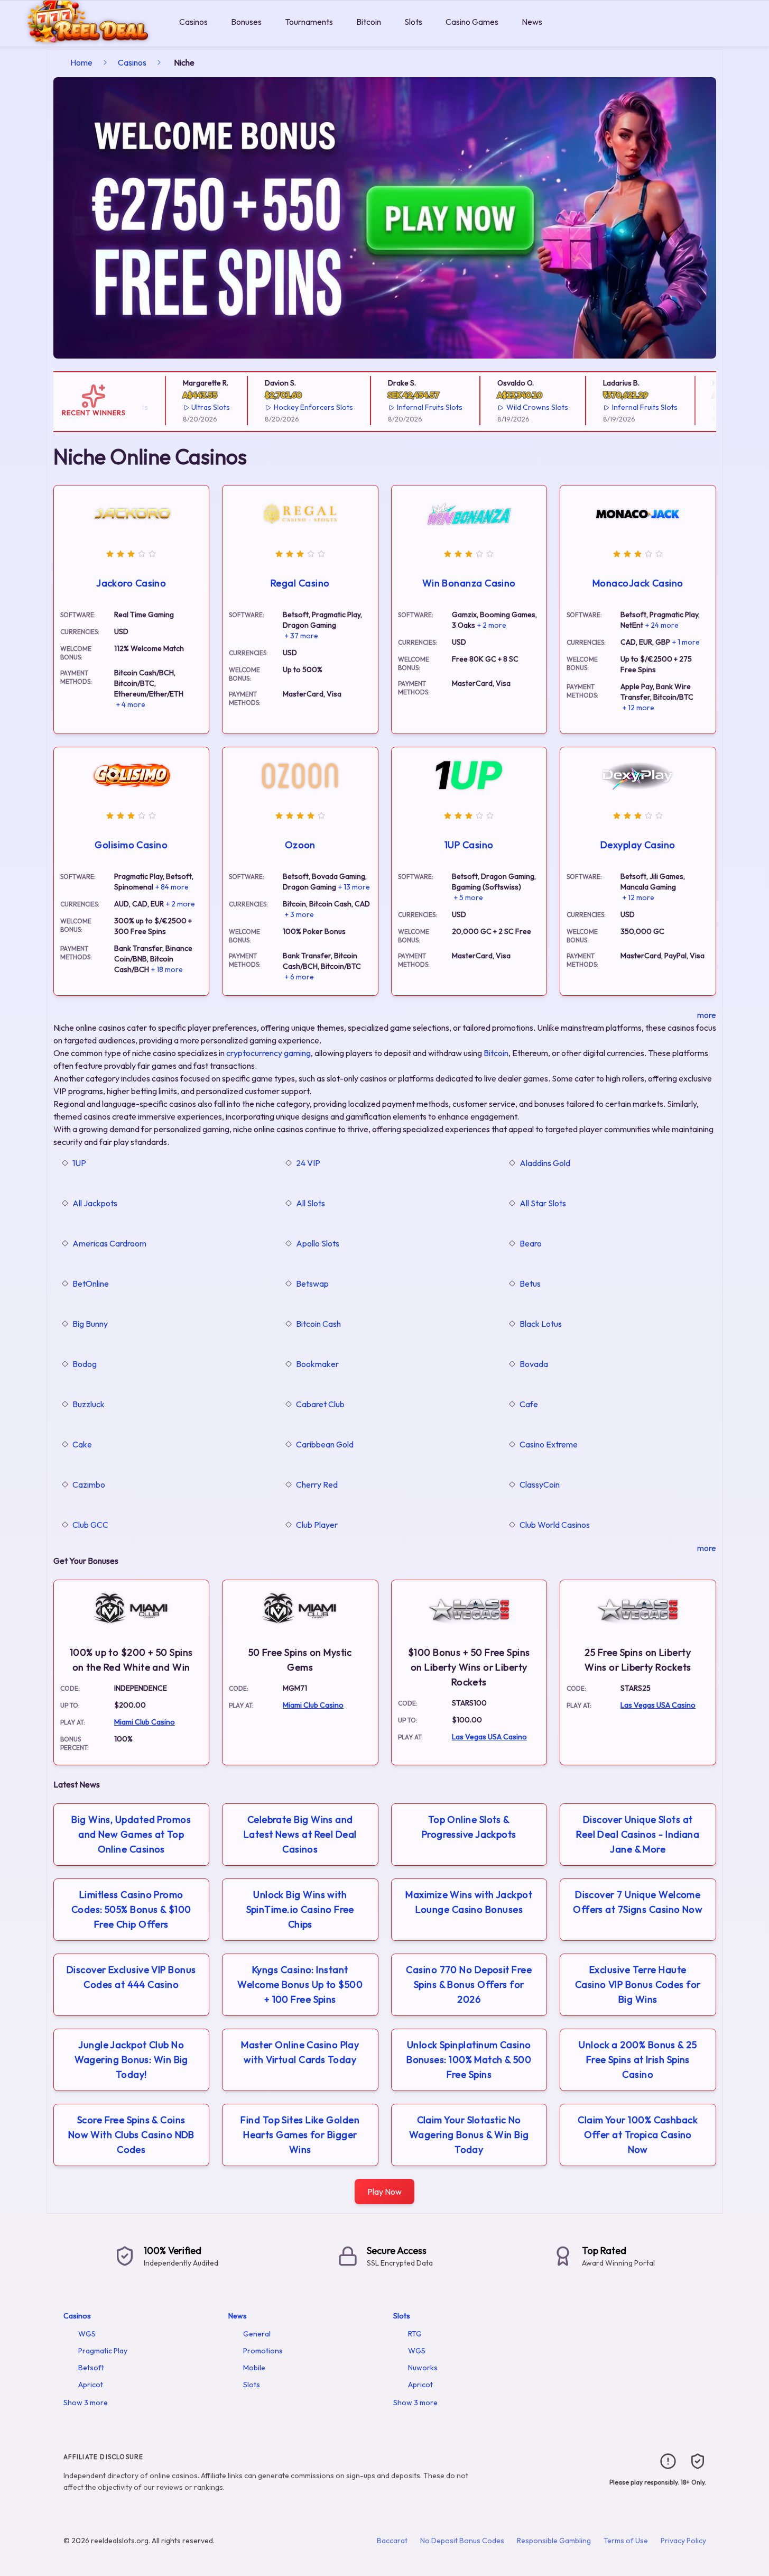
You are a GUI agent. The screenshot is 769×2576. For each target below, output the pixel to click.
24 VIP (308, 1163)
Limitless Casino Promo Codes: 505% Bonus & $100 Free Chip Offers (131, 1909)
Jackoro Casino (131, 583)
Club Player (317, 1525)
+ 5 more (469, 897)
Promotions (263, 2351)
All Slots (311, 1203)
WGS (87, 2334)
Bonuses (246, 22)
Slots (413, 22)
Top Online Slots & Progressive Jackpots (469, 1827)
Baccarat (392, 2541)
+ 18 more (167, 969)
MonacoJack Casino (638, 583)
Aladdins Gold (545, 1163)
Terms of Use (626, 2541)
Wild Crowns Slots (520, 407)
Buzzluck (89, 1404)
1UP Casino (469, 845)
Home (81, 62)
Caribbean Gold (325, 1444)
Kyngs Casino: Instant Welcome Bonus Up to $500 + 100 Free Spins (300, 1984)
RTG (415, 2334)
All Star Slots (543, 1203)
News (532, 22)
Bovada (534, 1364)
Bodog (85, 1364)
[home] (87, 39)
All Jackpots (95, 1203)
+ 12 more (638, 708)
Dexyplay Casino (638, 845)
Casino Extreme (549, 1444)
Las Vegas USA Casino (489, 1737)
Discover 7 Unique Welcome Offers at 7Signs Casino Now (638, 1902)
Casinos (193, 22)
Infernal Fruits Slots (412, 407)
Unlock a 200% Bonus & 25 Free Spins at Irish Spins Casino (638, 2060)
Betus (530, 1284)
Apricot (91, 2385)
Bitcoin (369, 22)
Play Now (384, 2192)
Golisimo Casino (131, 845)
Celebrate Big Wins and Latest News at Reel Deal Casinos (300, 1834)
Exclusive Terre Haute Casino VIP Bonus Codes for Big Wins (638, 1984)
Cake (82, 1444)
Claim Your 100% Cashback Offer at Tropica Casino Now (638, 2135)
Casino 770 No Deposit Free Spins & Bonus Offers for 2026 (469, 1984)
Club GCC (90, 1525)
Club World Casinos (555, 1525)
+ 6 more (299, 977)
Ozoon (300, 845)
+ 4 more (131, 704)
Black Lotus (541, 1324)
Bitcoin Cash (318, 1324)
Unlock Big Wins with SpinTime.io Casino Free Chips (300, 1909)
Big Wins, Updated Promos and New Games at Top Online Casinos (131, 1834)
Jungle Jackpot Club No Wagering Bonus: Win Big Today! (131, 2060)
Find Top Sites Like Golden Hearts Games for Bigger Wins (300, 2135)
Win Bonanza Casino (469, 583)
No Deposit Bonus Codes (462, 2541)
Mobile (254, 2368)
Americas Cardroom (109, 1243)
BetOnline (91, 1284)
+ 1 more (686, 642)
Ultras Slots (193, 407)
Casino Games (472, 22)
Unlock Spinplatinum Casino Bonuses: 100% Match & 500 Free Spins (469, 2060)
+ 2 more (492, 625)
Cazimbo (89, 1484)
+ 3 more (299, 914)
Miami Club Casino (145, 1722)
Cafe (529, 1404)
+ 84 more (172, 887)
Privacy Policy (683, 2541)
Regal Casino (300, 583)
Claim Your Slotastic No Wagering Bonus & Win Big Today (469, 2135)
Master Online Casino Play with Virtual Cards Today (300, 2052)
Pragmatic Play (103, 2351)
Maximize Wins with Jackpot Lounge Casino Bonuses (469, 1902)
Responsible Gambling (554, 2541)
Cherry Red (317, 1484)
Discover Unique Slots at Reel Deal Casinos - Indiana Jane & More (638, 1834)
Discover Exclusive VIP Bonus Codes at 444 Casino (131, 1977)
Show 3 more (86, 2403)
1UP (79, 1163)
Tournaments (309, 22)
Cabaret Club (320, 1404)
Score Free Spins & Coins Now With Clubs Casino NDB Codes (131, 2135)
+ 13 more (354, 887)
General (257, 2334)
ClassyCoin (540, 1484)
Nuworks (423, 2368)
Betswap (312, 1284)
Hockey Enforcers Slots (296, 407)
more (707, 1015)
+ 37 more (302, 636)
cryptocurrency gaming (268, 1053)
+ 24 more (662, 625)
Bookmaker (317, 1364)
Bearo (531, 1243)
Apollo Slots (318, 1243)
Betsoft (91, 2368)
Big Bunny (90, 1324)
